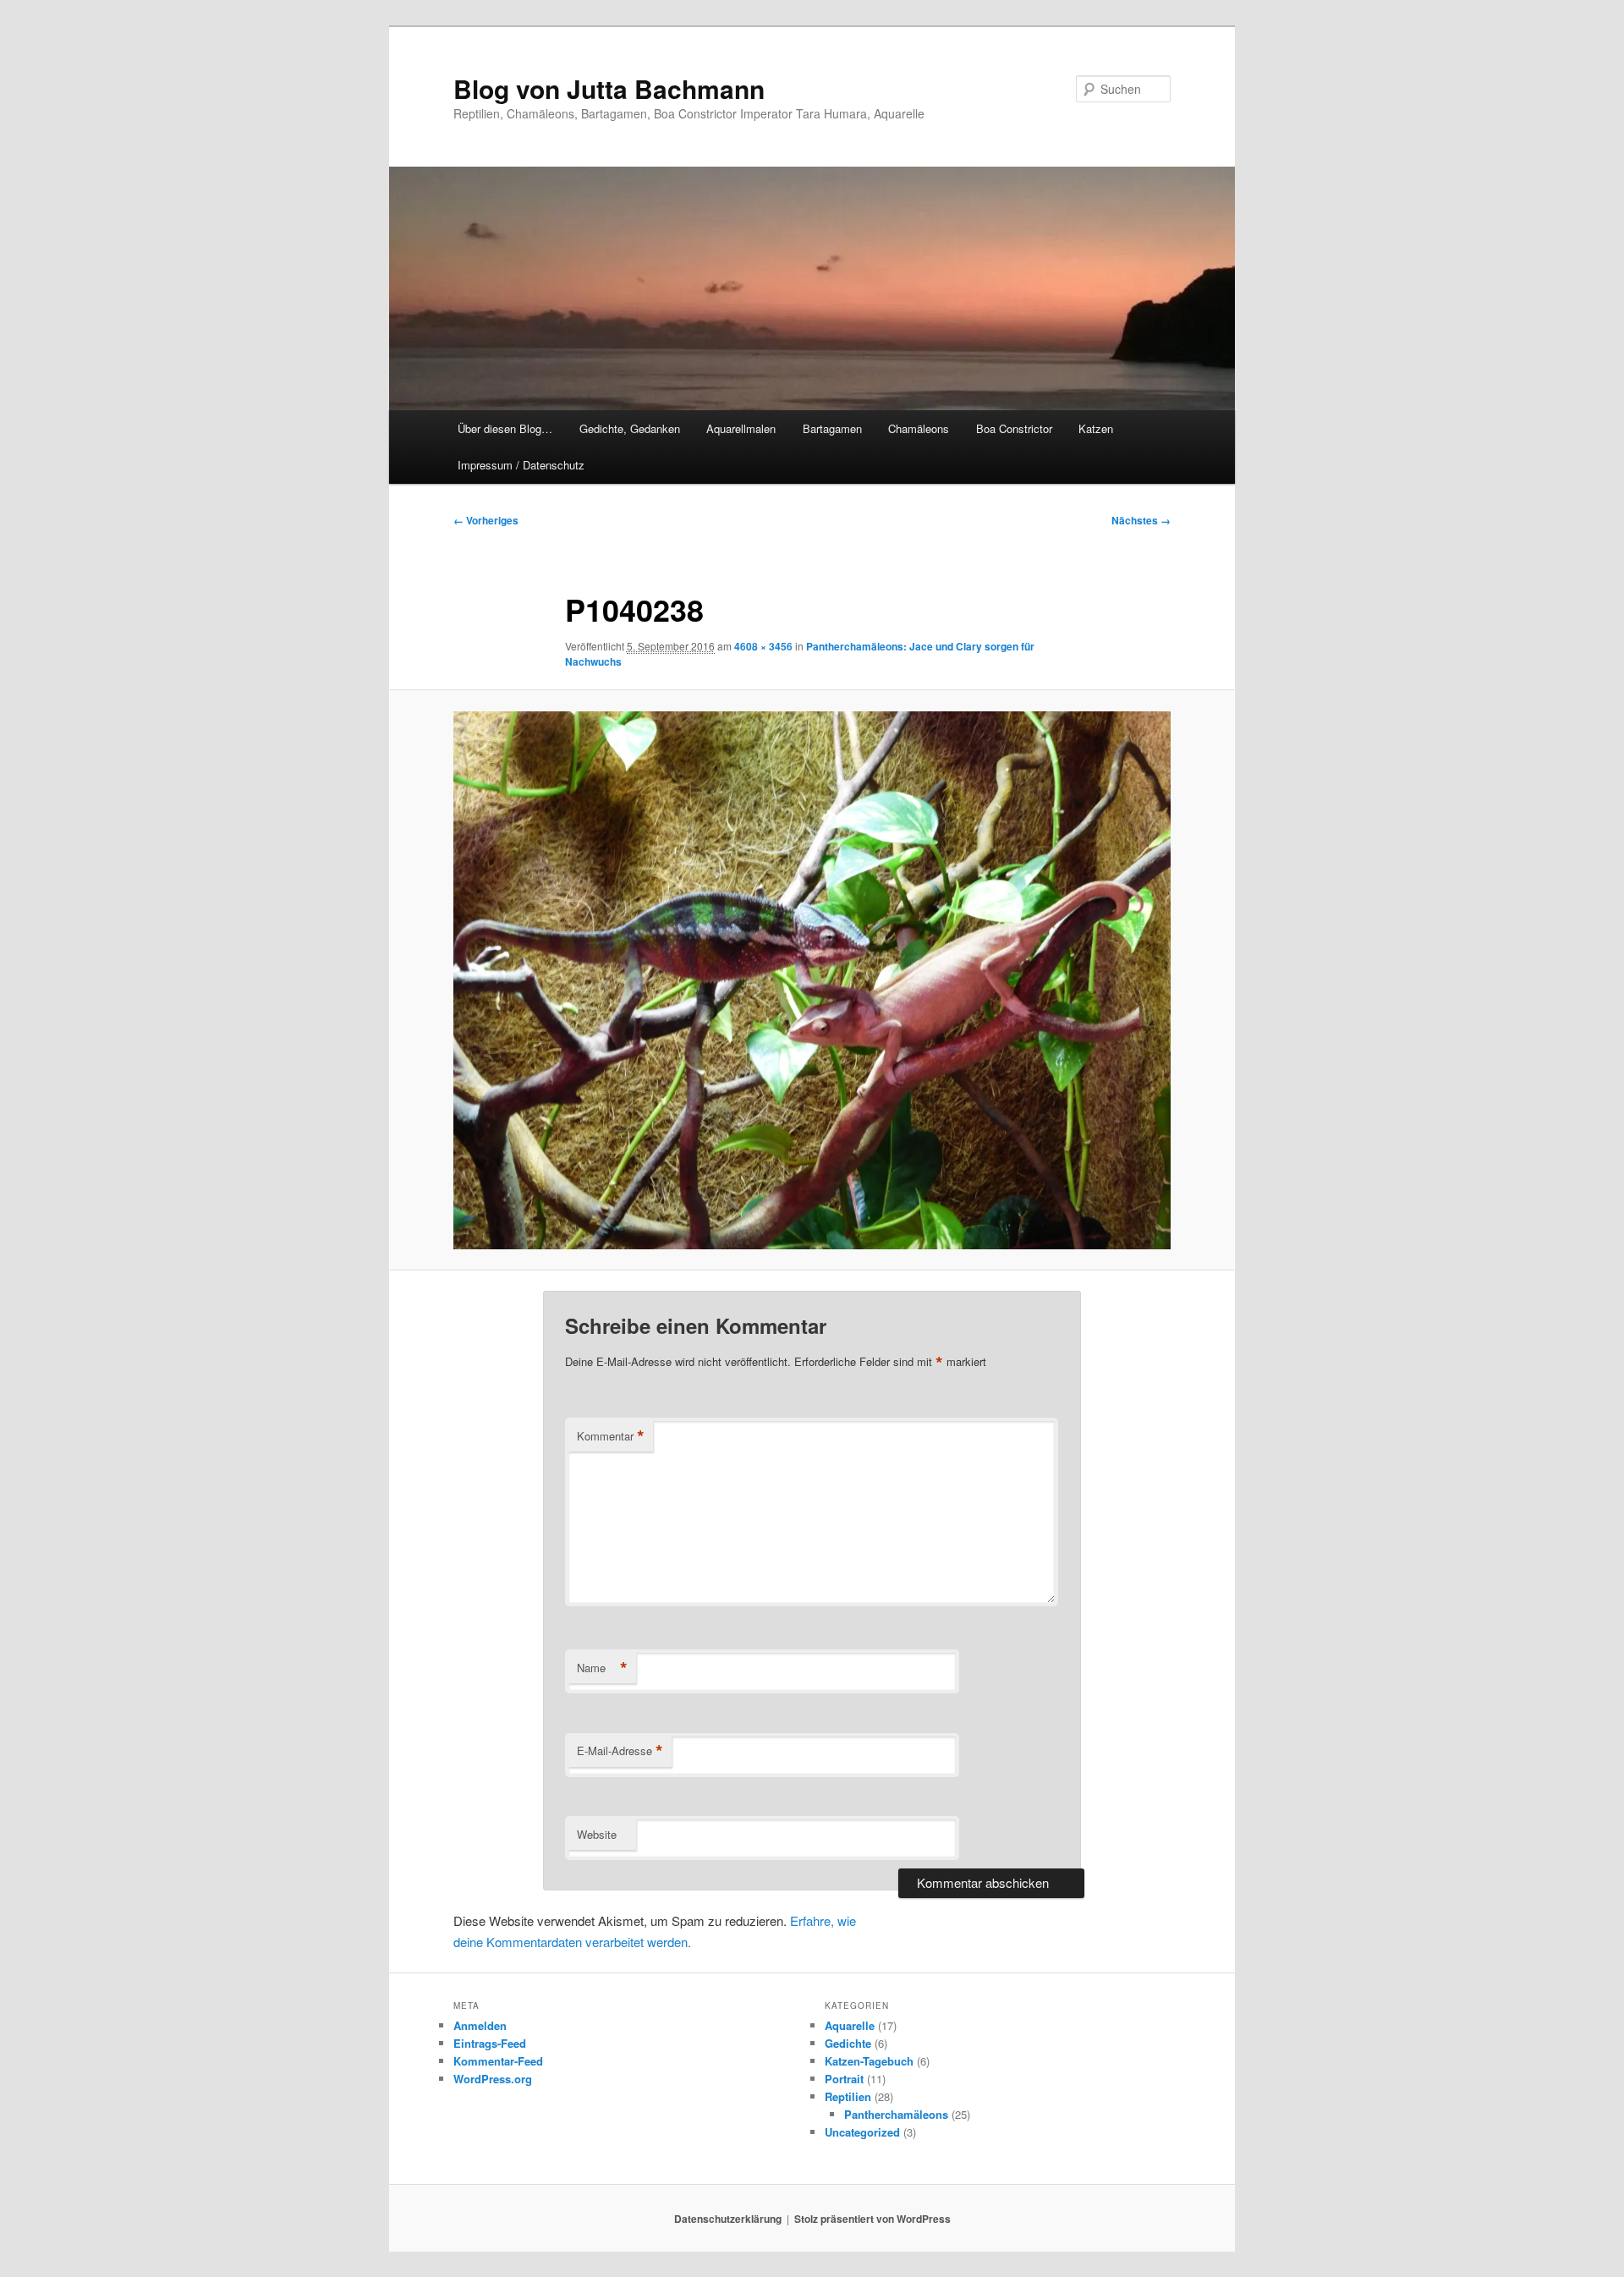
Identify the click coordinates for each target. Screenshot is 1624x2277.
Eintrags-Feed (490, 2043)
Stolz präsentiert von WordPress (872, 2219)
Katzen (1096, 428)
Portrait (844, 2079)
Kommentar (611, 1436)
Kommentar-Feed (498, 2061)
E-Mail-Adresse (620, 1751)
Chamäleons (919, 428)
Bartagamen (832, 428)
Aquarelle (850, 2025)
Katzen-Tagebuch (869, 2061)
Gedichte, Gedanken (630, 428)
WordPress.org (493, 2079)
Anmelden (480, 2025)
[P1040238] (812, 980)
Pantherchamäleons (896, 2114)
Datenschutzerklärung (728, 2219)
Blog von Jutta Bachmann (609, 88)
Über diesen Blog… (505, 428)
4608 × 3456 (763, 646)
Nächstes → (1141, 520)
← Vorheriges (486, 520)
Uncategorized (862, 2132)
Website (597, 1834)
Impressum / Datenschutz (521, 465)
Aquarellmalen (741, 428)
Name (602, 1668)
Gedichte (848, 2043)
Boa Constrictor (1014, 428)
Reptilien (848, 2096)
